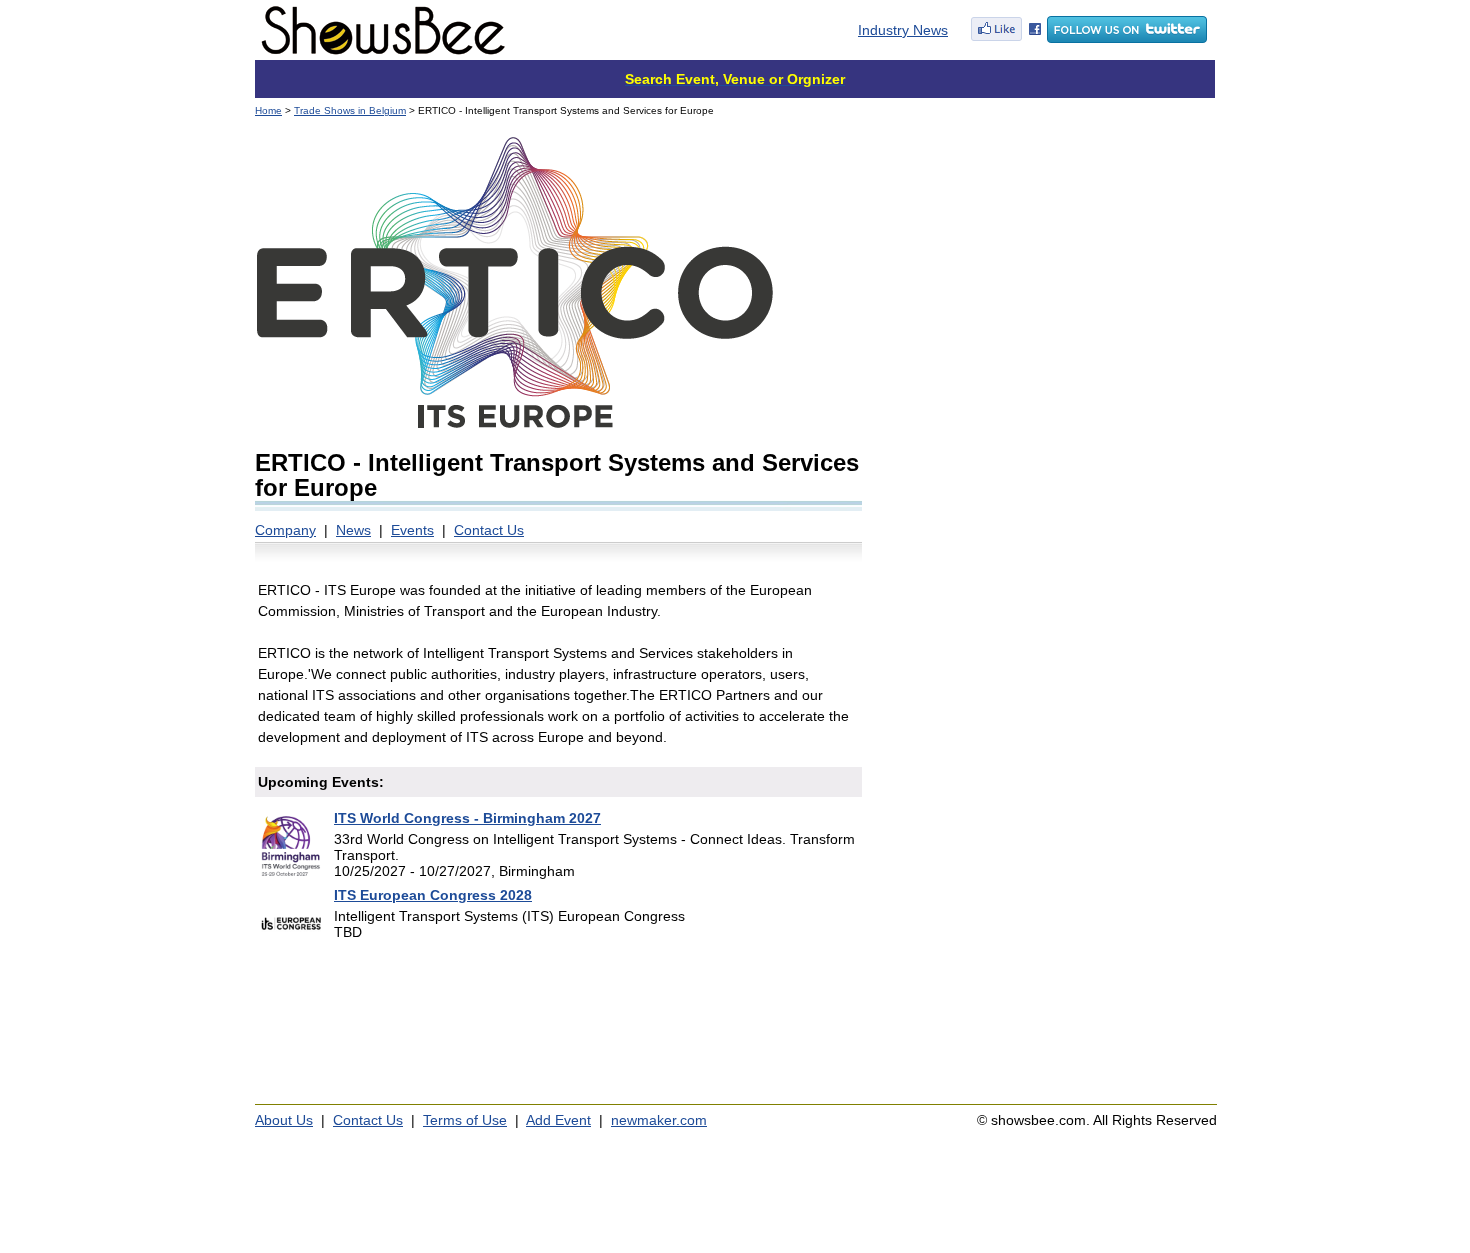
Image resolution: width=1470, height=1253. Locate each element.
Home (268, 110)
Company (285, 530)
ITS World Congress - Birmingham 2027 (467, 818)
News (353, 530)
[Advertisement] (1047, 260)
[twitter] (1127, 38)
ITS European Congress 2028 (433, 895)
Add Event (558, 1120)
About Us (284, 1120)
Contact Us (489, 530)
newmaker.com (659, 1120)
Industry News (903, 30)
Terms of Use (465, 1120)
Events (412, 530)
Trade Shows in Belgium (350, 110)
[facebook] (1006, 38)
